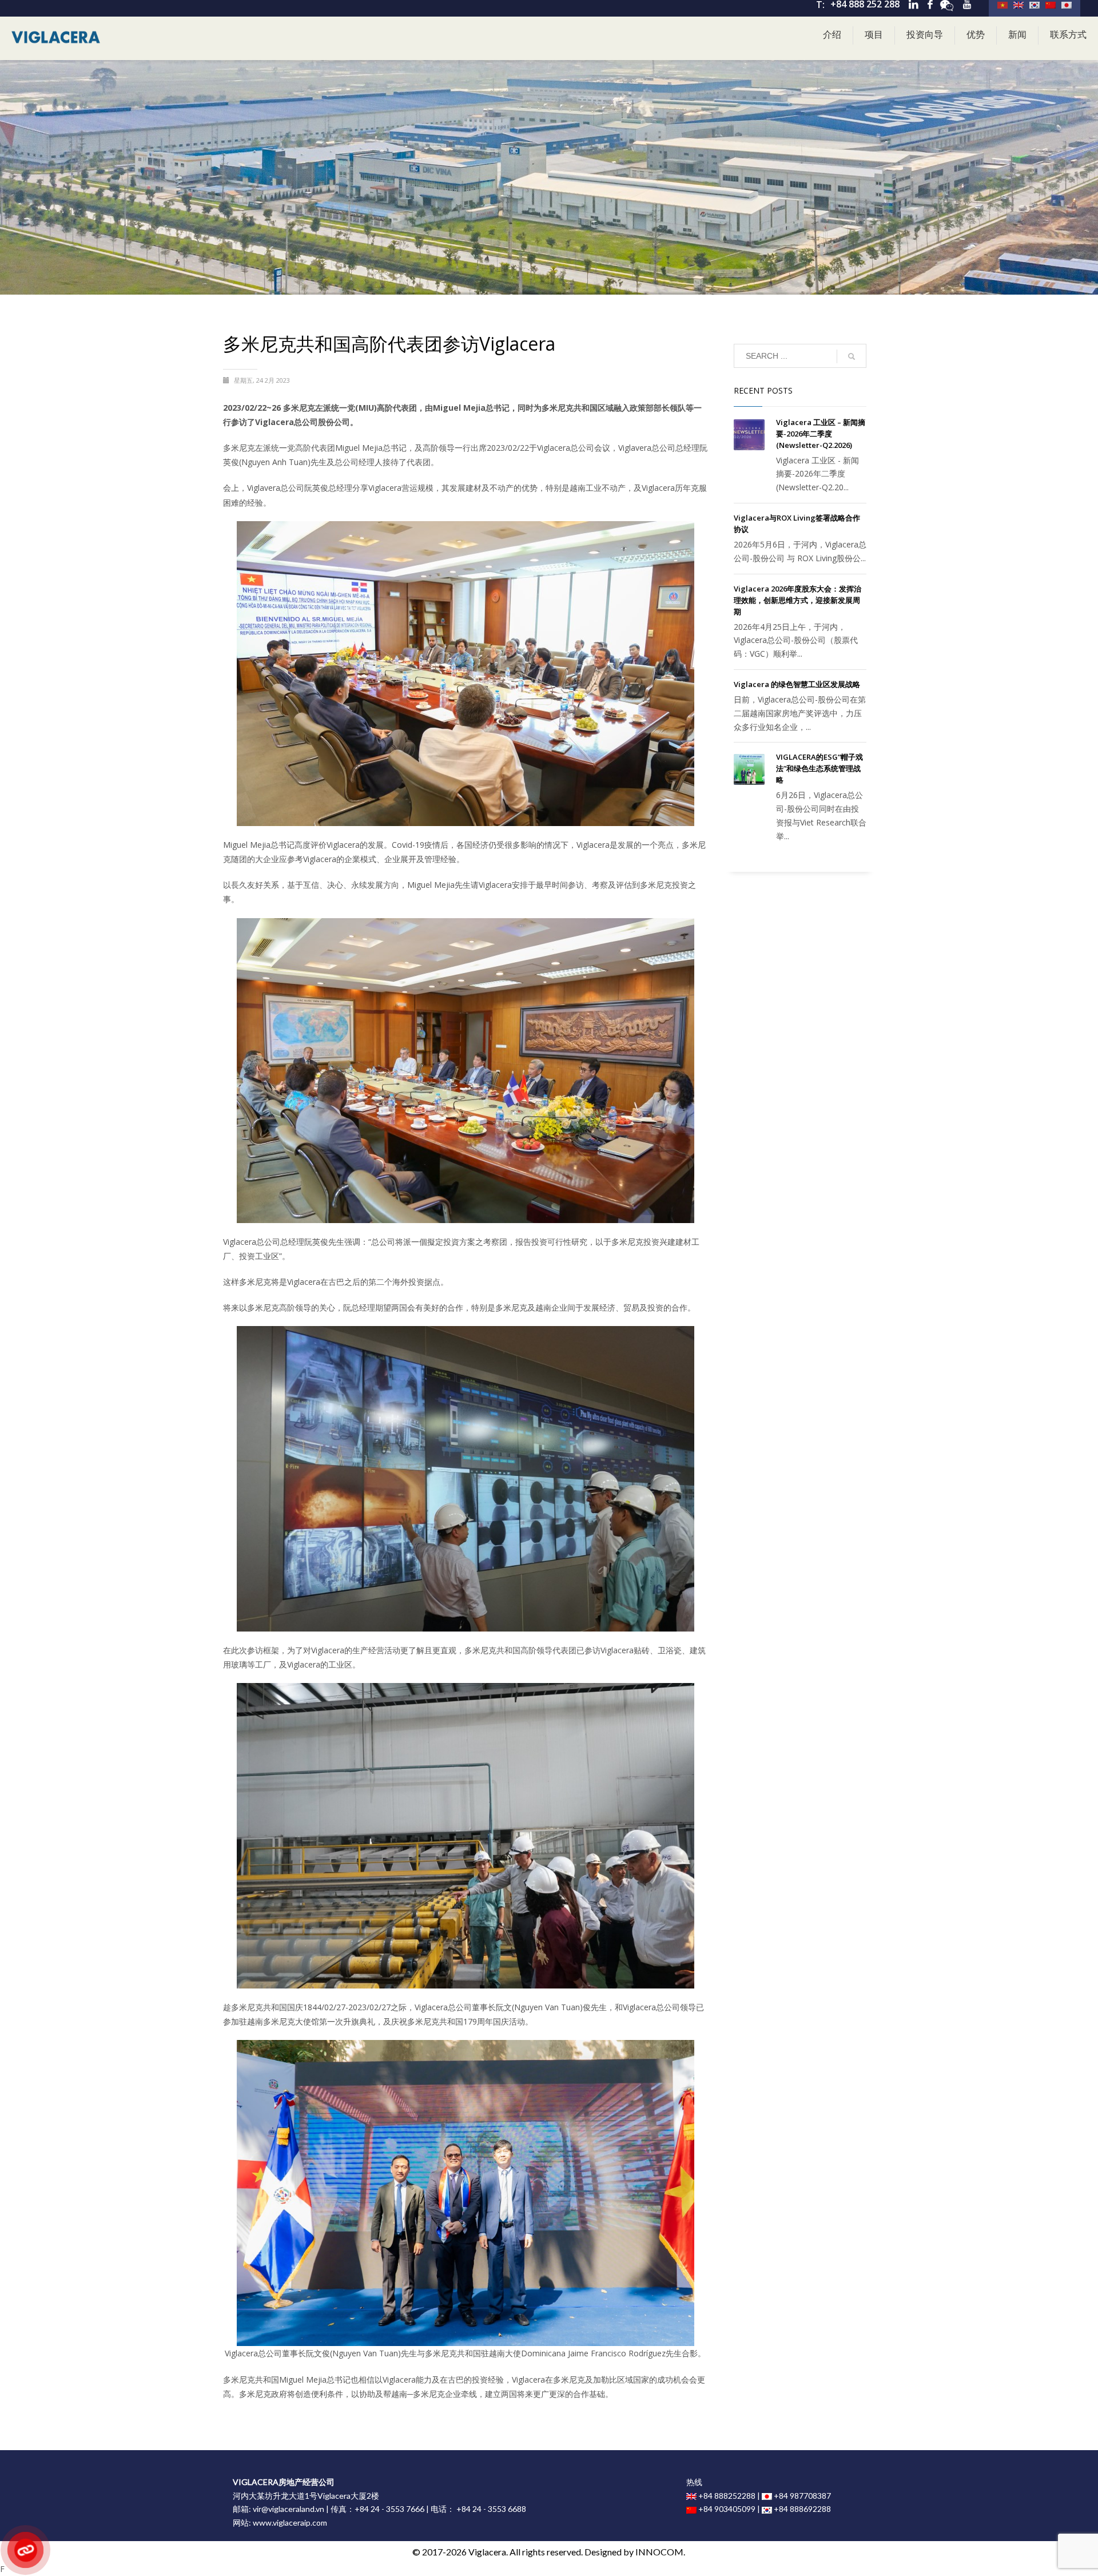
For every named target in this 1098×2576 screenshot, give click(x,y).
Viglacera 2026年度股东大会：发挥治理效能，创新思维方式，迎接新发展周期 (797, 600)
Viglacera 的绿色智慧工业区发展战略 (797, 684)
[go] (852, 356)
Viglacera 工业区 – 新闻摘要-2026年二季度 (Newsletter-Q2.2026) (821, 434)
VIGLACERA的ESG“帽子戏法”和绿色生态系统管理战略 (819, 768)
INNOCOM (659, 2552)
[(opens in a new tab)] (749, 435)
